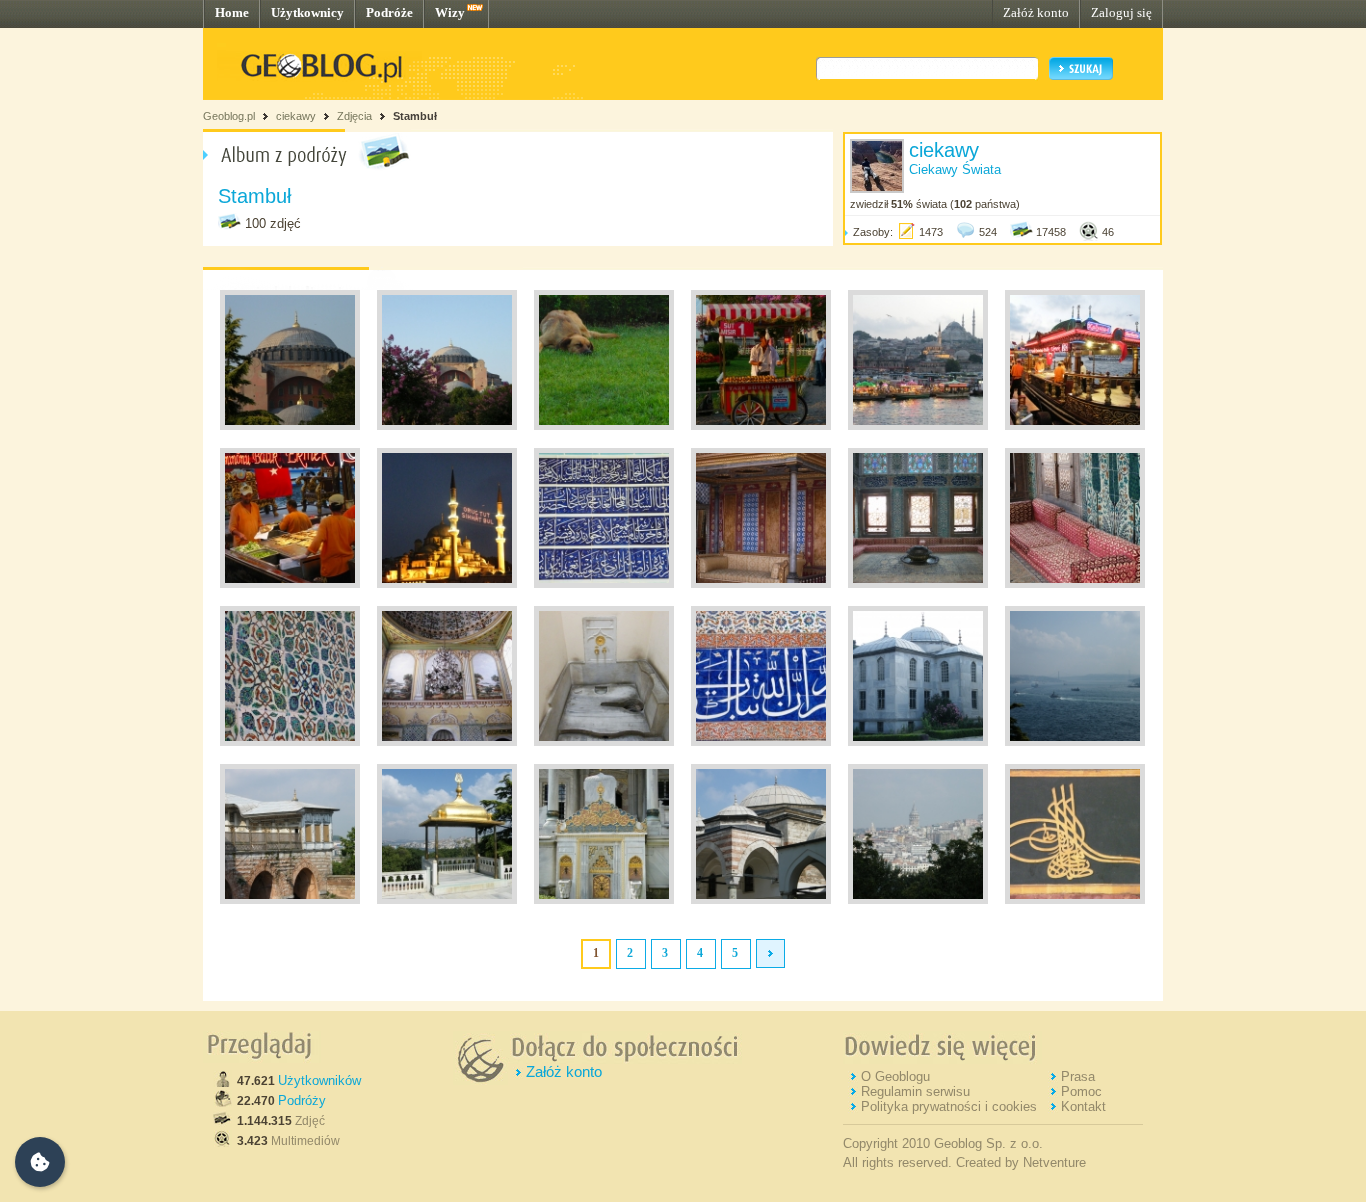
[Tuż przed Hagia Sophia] (604, 426)
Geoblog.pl (229, 116)
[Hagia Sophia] (290, 426)
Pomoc (1081, 1091)
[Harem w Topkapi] (918, 584)
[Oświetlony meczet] (447, 584)
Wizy (450, 12)
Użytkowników (319, 1080)
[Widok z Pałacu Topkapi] (918, 900)
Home (232, 12)
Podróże (389, 12)
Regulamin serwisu (915, 1091)
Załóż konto (1036, 12)
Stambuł (415, 116)
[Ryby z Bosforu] (1075, 426)
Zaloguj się (1121, 12)
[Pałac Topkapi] (604, 584)
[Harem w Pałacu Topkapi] (761, 584)
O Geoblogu (895, 1076)
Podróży (302, 1100)
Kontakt (1083, 1106)
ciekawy (296, 116)
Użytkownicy (307, 12)
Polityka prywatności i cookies (949, 1106)
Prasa (1078, 1076)
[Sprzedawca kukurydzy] (761, 426)
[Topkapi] (290, 900)
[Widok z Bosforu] (918, 426)
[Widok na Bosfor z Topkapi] (1075, 742)
